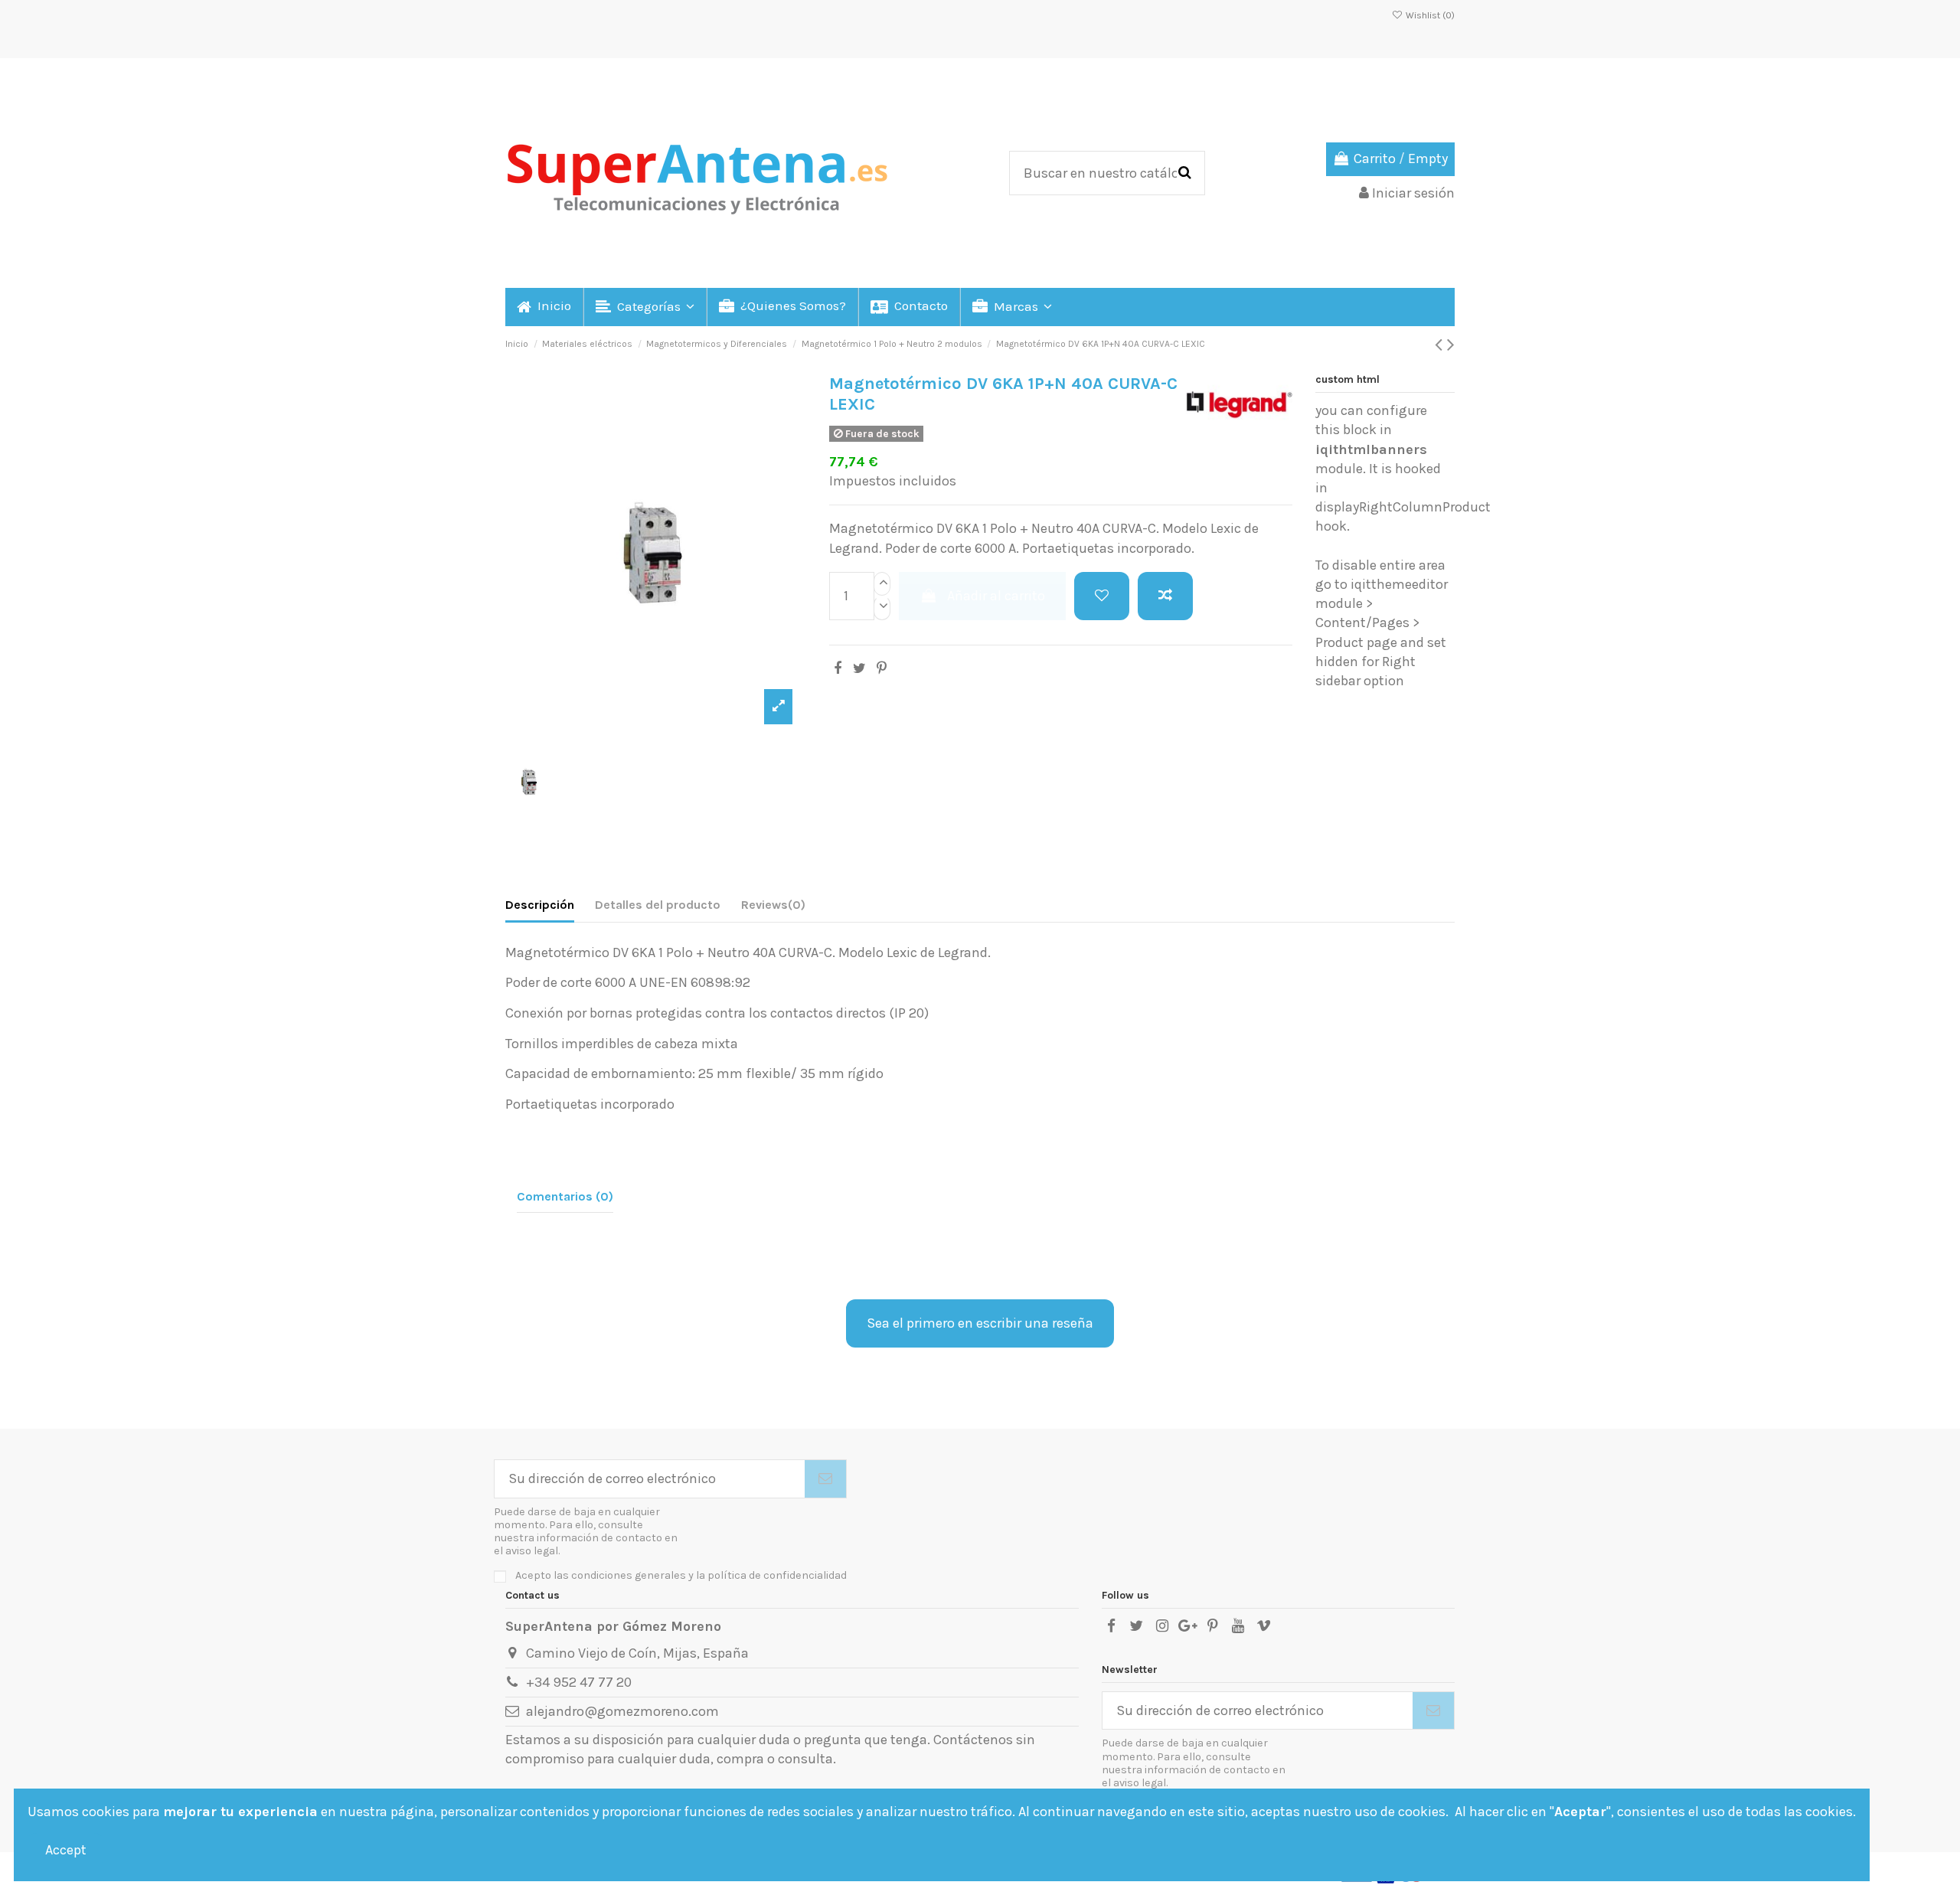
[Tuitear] (859, 668)
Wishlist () (1429, 15)
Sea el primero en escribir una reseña (980, 1323)
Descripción (540, 905)
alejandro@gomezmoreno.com (622, 1711)
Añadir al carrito (996, 596)
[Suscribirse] (825, 1479)
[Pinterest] (882, 668)
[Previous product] (1441, 345)
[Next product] (1451, 345)
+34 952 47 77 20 (579, 1682)
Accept (66, 1850)
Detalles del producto (658, 905)
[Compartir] (838, 668)
